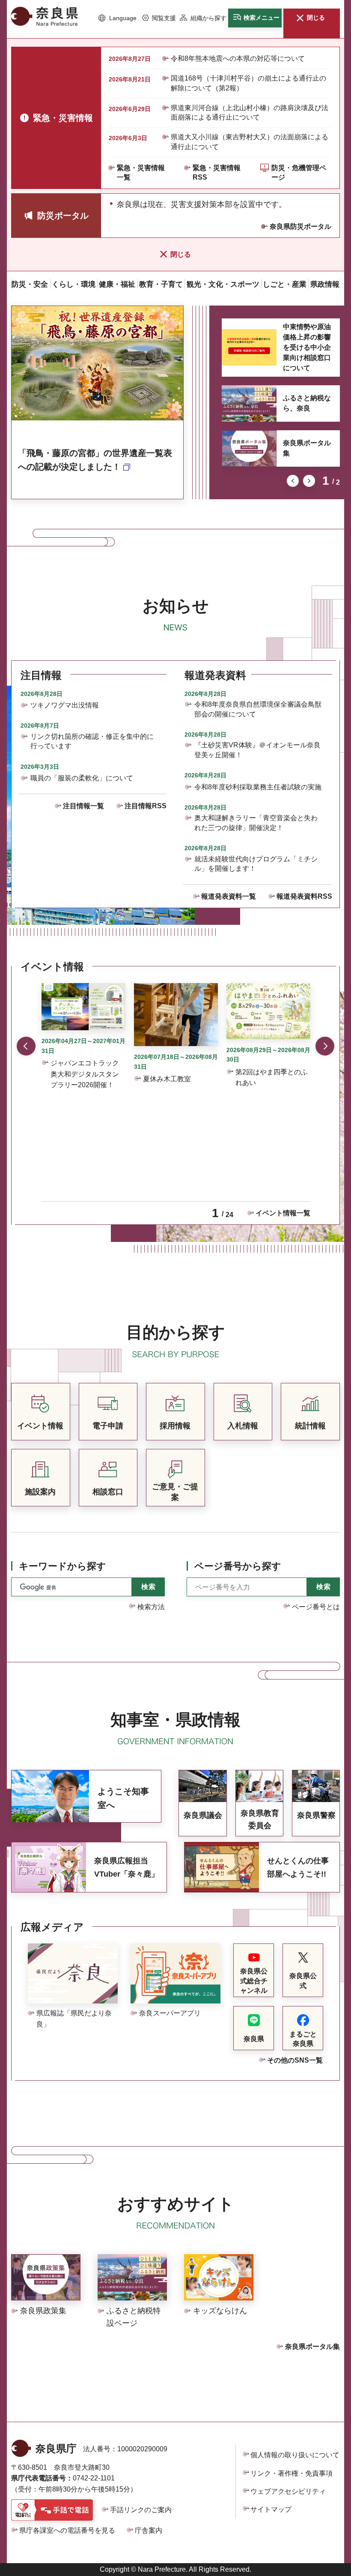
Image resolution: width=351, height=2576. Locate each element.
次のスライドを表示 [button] (309, 481)
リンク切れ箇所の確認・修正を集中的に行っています (92, 741)
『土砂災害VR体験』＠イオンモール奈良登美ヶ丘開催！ (257, 750)
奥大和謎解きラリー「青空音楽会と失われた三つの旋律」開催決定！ (256, 823)
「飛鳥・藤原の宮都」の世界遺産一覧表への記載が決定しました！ (95, 460)
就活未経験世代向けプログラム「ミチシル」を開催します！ (256, 864)
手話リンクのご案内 (141, 2510)
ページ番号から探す (238, 1566)
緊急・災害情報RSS (217, 172)
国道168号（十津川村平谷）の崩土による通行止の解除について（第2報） (248, 83)
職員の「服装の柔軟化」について (82, 778)
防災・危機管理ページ (299, 172)
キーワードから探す (62, 1566)
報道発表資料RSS (304, 896)
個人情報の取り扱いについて (295, 2455)
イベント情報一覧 (283, 1213)
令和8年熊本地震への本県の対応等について (238, 58)
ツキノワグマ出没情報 (65, 705)
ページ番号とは (316, 1607)
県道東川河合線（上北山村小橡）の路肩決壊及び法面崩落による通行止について (250, 112)
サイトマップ (271, 2509)
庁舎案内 (149, 2530)
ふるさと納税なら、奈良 (307, 403)
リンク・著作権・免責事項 (292, 2473)
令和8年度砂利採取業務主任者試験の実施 (258, 787)
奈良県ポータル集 (307, 448)
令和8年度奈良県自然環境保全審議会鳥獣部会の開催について (258, 709)
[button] (117, 18)
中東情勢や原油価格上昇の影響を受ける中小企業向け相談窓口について (307, 347)
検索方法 (151, 1607)
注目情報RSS (146, 806)
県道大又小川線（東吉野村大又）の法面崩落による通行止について (250, 142)
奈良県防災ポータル (300, 226)
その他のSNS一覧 (295, 2060)
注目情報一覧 (83, 806)
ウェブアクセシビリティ (288, 2491)
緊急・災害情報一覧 (141, 172)
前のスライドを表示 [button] (293, 481)
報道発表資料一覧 (229, 896)
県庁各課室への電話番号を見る (67, 2530)
